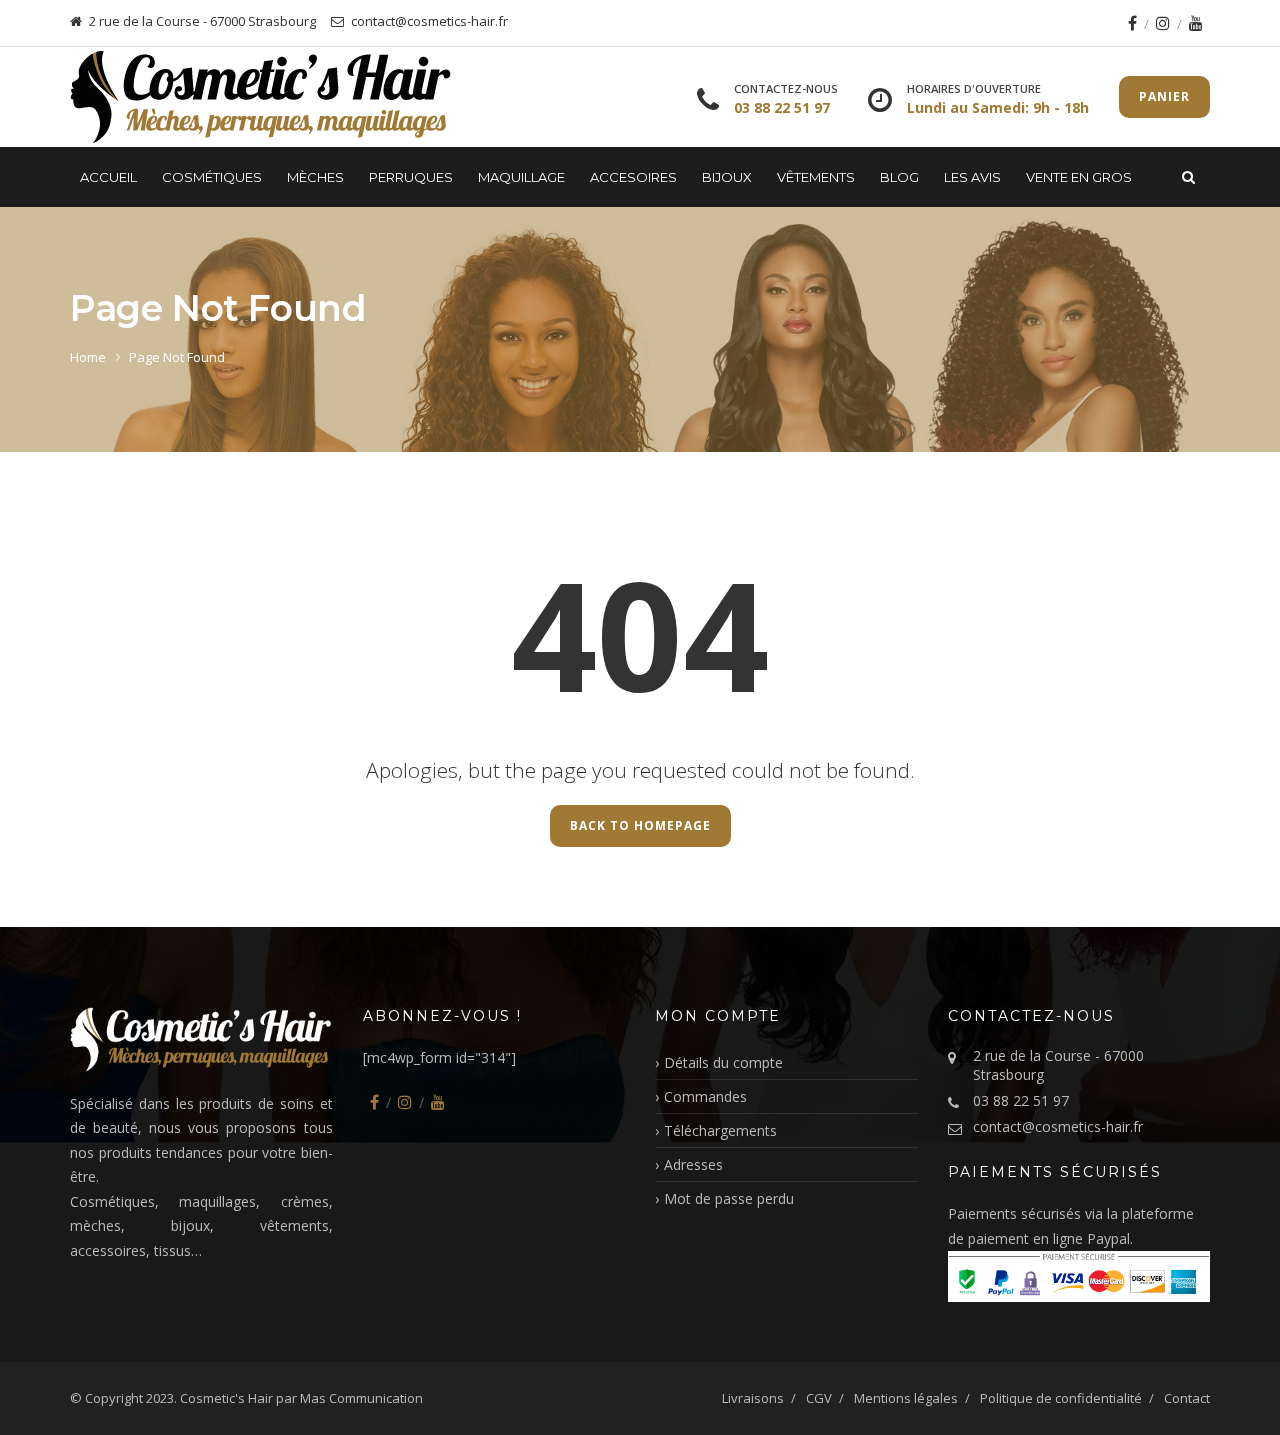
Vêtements (816, 177)
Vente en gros (1079, 177)
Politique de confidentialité (1061, 1398)
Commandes (705, 1096)
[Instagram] (1163, 23)
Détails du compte (723, 1062)
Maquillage (521, 177)
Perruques (411, 177)
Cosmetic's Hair (226, 1398)
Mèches (315, 177)
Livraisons (753, 1398)
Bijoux (727, 177)
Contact (1187, 1398)
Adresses (693, 1164)
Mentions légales (906, 1398)
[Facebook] (1132, 23)
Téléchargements (720, 1130)
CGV (819, 1398)
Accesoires (633, 177)
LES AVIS (972, 177)
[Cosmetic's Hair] (261, 97)
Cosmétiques (212, 177)
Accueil (108, 177)
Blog (899, 177)
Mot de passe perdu (729, 1198)
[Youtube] (1196, 23)
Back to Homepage (640, 825)
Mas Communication (361, 1398)
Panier (1164, 96)
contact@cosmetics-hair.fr (1058, 1126)
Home (88, 357)
